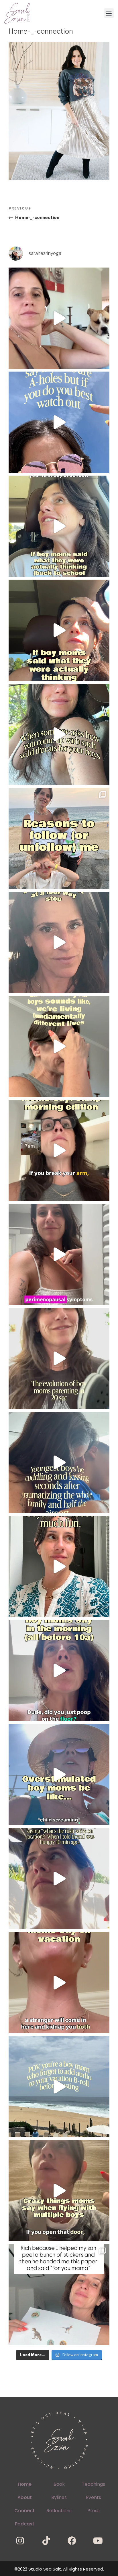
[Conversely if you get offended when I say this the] (59, 422)
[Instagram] (20, 2541)
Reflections (59, 2511)
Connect (24, 2511)
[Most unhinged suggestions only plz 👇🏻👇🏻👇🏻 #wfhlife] (59, 318)
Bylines (59, 2497)
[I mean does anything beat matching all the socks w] (59, 2295)
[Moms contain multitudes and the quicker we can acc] (59, 838)
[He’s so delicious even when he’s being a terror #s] (59, 1462)
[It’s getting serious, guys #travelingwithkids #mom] (59, 1879)
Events (94, 2497)
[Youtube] (98, 2541)
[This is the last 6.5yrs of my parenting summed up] (59, 1358)
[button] (109, 13)
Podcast (25, 2524)
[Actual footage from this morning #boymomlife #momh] (59, 1670)
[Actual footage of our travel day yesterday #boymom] (59, 2191)
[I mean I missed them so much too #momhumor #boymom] (59, 526)
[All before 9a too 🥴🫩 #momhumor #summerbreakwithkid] (59, 1150)
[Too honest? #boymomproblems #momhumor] (59, 630)
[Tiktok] (46, 2541)
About (25, 2497)
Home (25, 2484)
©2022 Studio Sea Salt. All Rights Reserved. (59, 2569)
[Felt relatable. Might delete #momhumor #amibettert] (59, 942)
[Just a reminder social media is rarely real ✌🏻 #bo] (59, 2087)
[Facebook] (72, 2541)
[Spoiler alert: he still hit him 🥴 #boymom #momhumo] (59, 734)
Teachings (94, 2484)
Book (59, 2484)
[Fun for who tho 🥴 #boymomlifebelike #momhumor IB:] (59, 1566)
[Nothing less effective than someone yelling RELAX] (59, 1775)
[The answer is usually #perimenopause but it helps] (59, 1254)
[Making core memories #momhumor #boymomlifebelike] (59, 1983)
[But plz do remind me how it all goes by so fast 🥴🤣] (59, 1046)
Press (94, 2511)
